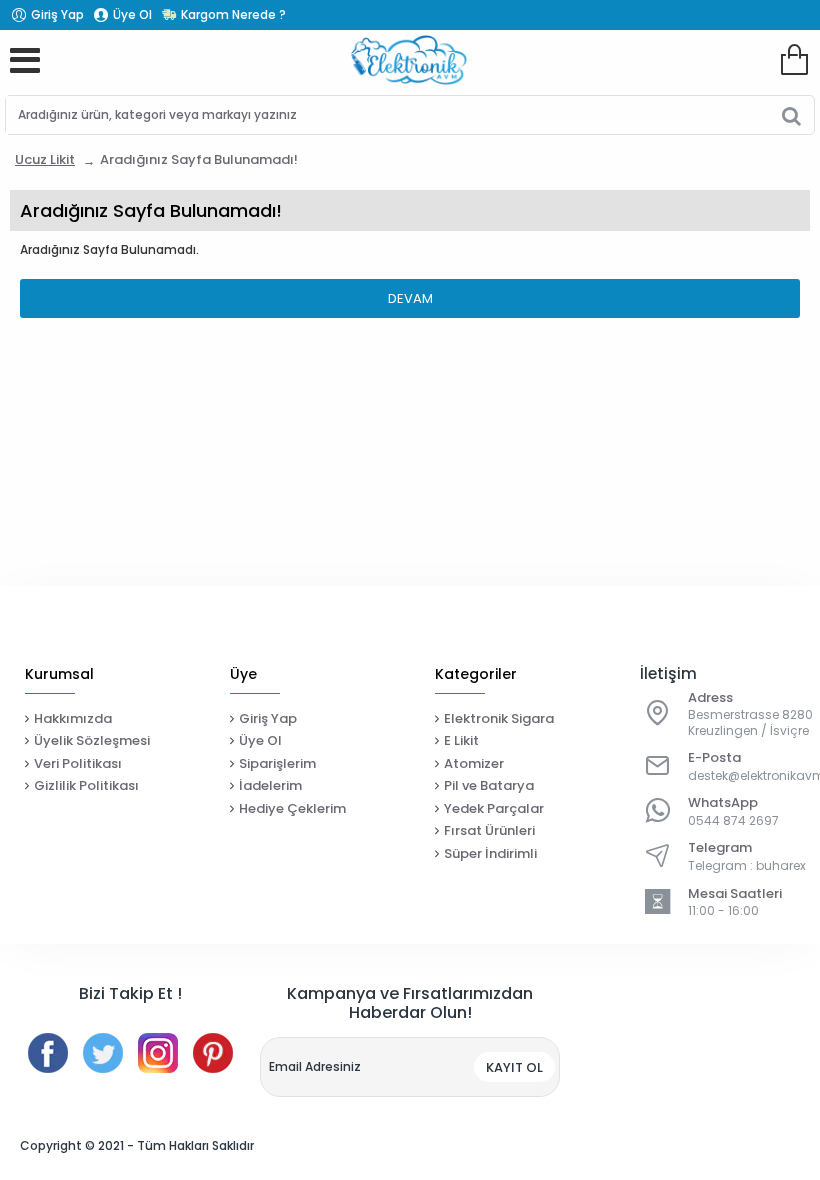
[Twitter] (103, 1053)
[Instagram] (158, 1053)
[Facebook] (48, 1053)
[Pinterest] (213, 1053)
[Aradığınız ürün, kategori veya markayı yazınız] (791, 115)
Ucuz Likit (45, 159)
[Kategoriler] (25, 60)
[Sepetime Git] (794, 60)
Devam (410, 298)
